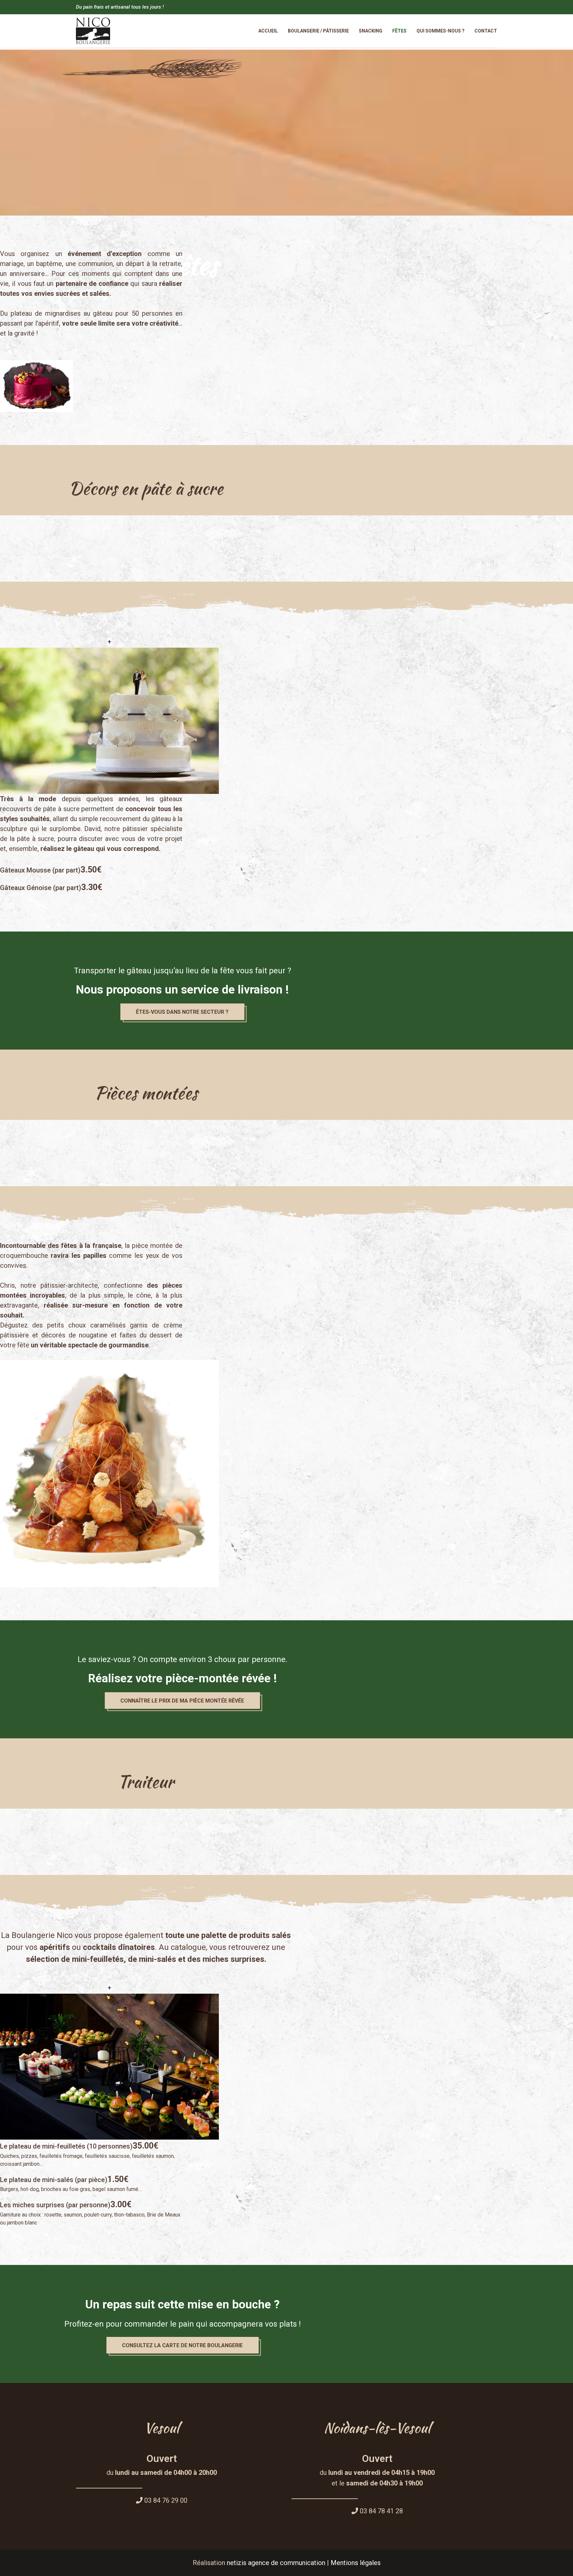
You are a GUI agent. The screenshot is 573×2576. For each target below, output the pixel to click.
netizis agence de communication (276, 2563)
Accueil (268, 31)
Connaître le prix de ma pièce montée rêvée (182, 1701)
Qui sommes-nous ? (441, 31)
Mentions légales (356, 2563)
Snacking (371, 31)
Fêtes (399, 31)
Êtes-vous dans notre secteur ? (182, 1012)
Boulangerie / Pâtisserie (318, 31)
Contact (486, 31)
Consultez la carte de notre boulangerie (182, 2345)
